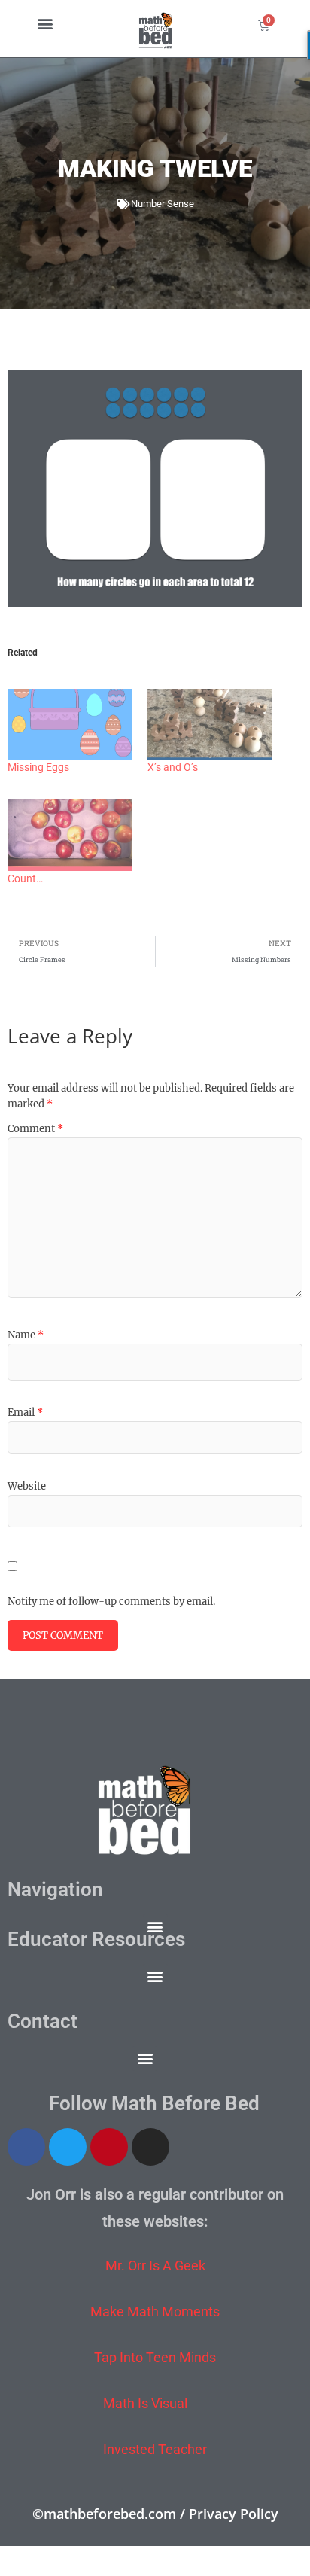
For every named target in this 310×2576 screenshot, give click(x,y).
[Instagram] (150, 2147)
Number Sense (163, 204)
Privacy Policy (234, 2514)
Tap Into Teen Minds (155, 2357)
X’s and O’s (173, 767)
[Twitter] (68, 2147)
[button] (45, 23)
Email (25, 1413)
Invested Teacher (155, 2449)
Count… (25, 878)
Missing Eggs (38, 767)
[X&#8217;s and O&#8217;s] (210, 725)
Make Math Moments (155, 2311)
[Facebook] (26, 2147)
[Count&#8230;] (70, 835)
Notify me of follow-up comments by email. (111, 1602)
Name (26, 1335)
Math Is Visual (145, 2403)
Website (27, 1486)
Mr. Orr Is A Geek (155, 2265)
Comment (35, 1129)
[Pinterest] (109, 2147)
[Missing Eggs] (70, 725)
